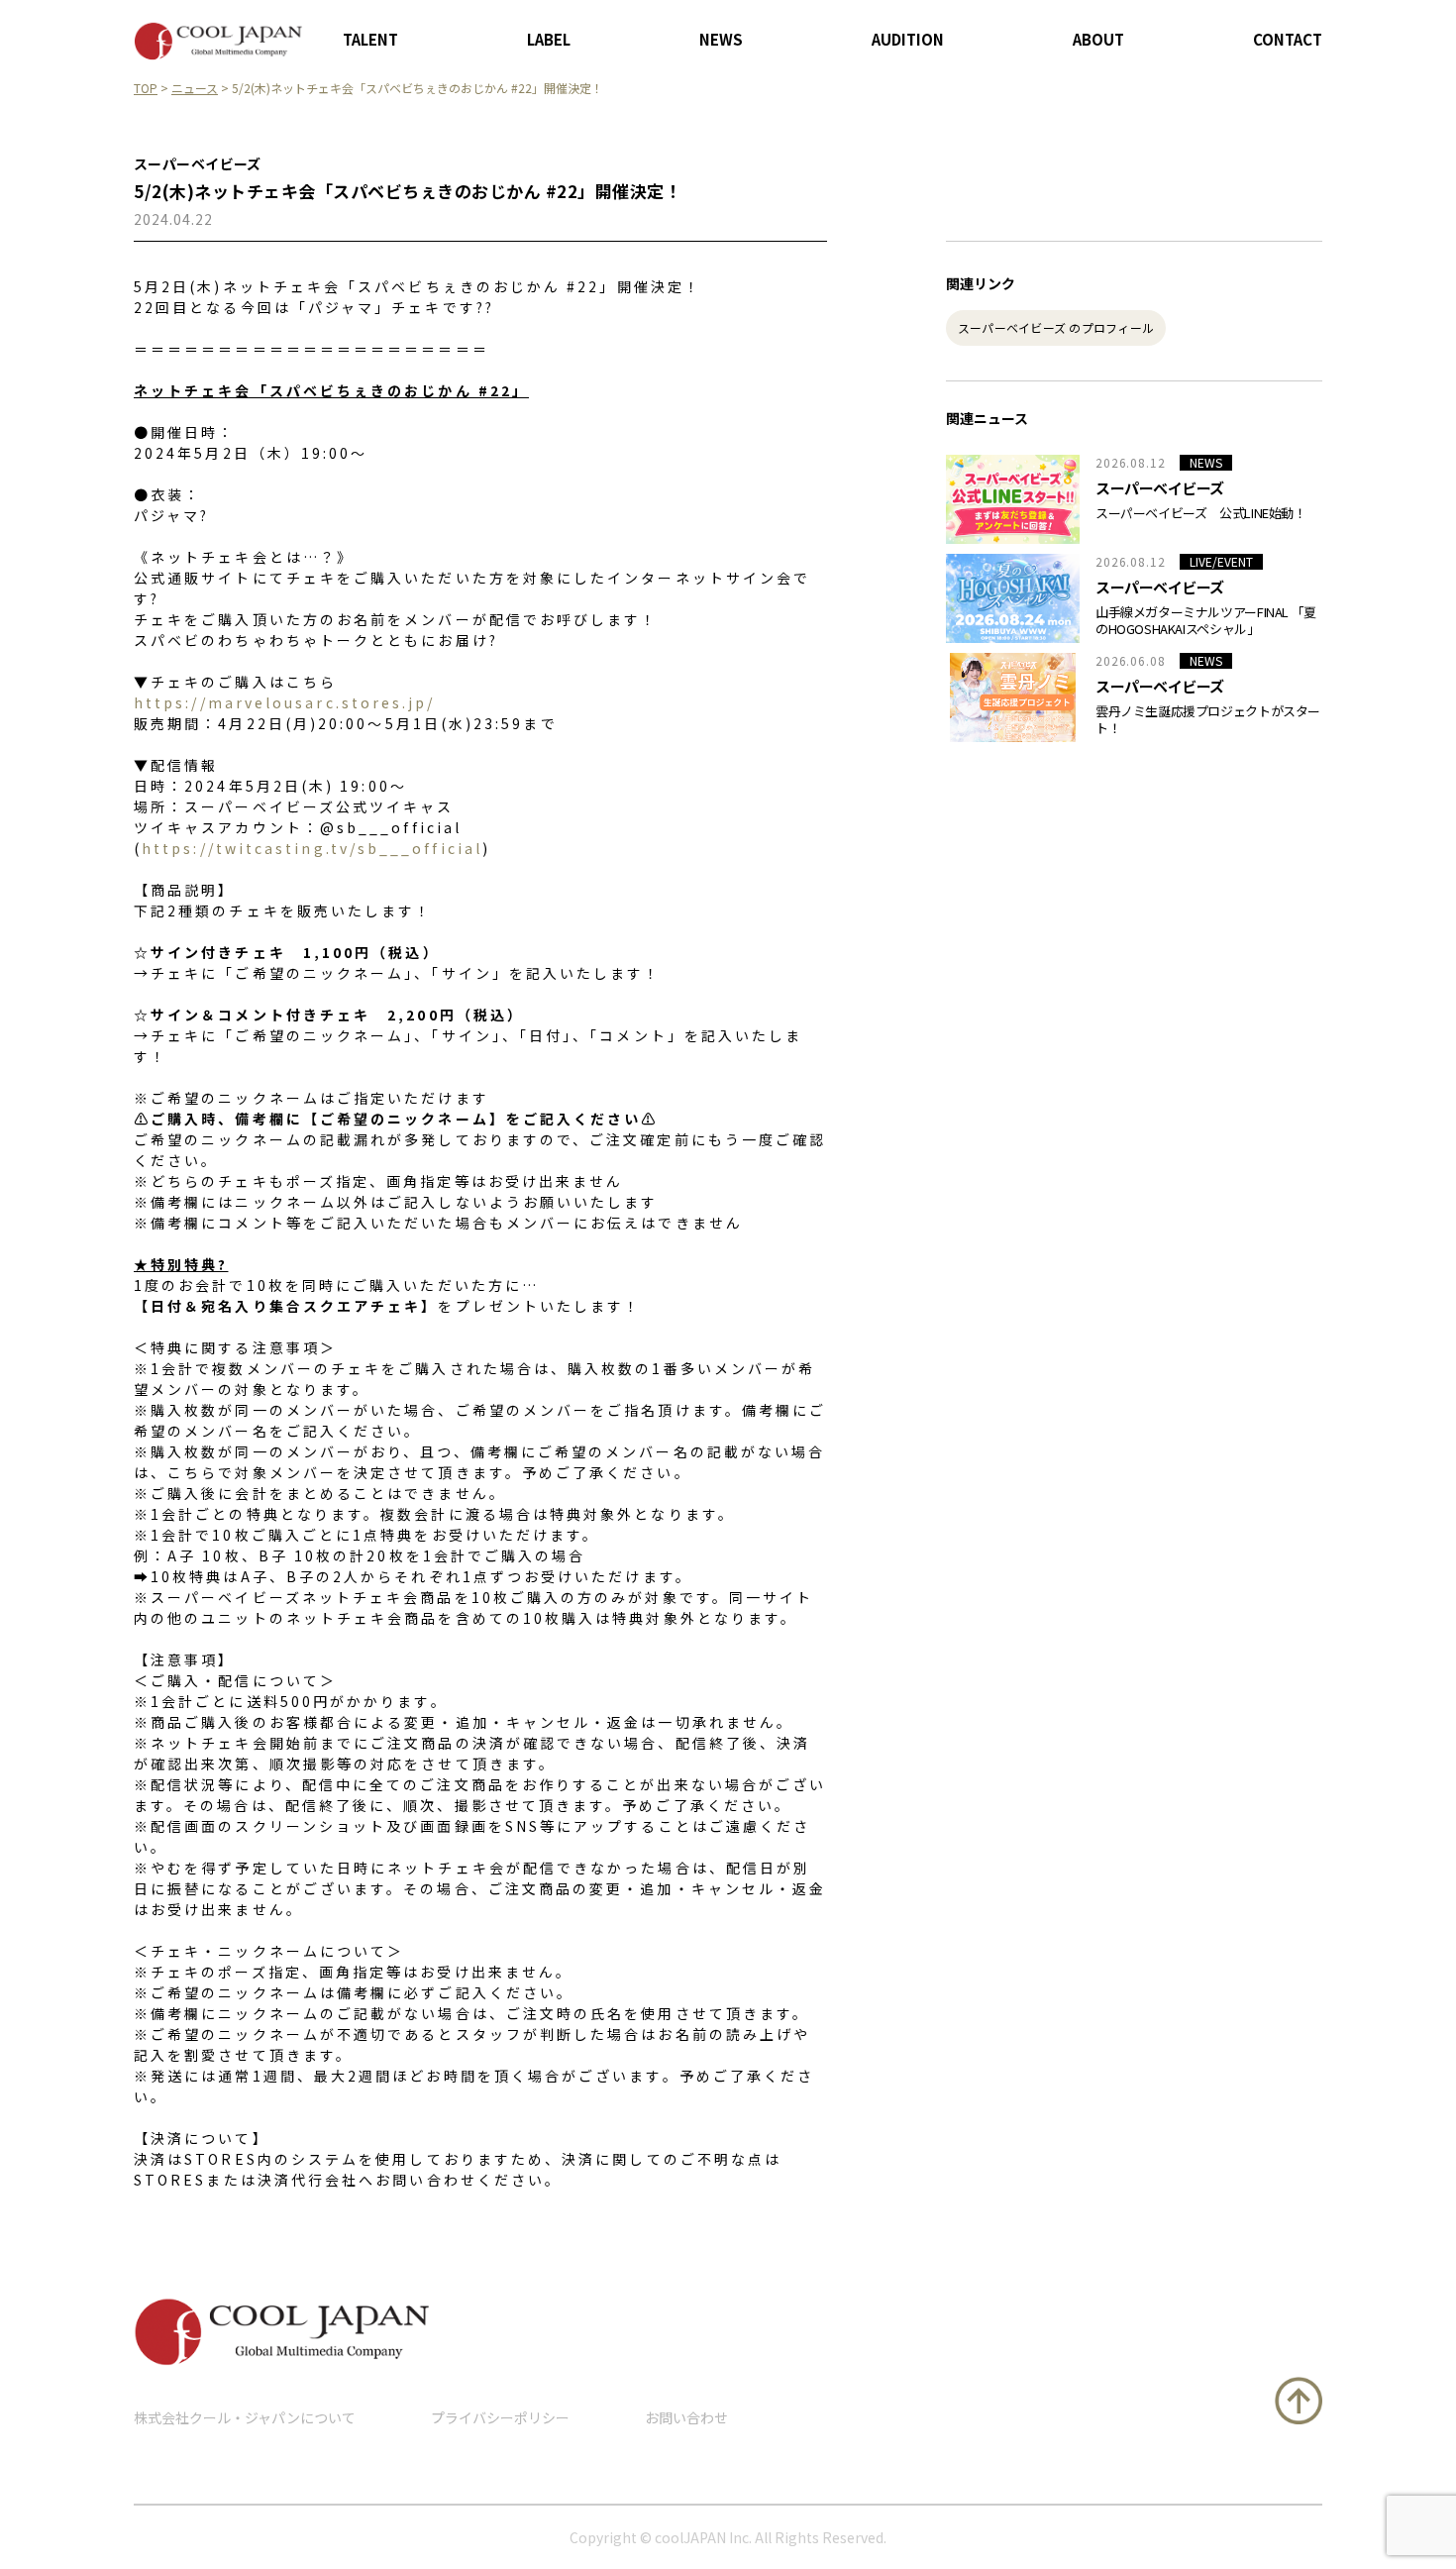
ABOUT (1098, 39)
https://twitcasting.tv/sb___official (312, 848)
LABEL (549, 39)
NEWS (721, 39)
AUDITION (908, 39)
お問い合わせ (686, 2417)
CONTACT (1288, 39)
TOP (146, 88)
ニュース (195, 88)
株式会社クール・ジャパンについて (245, 2417)
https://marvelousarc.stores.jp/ (284, 702)
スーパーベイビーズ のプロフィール (1056, 327)
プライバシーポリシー (500, 2417)
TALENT (370, 39)
